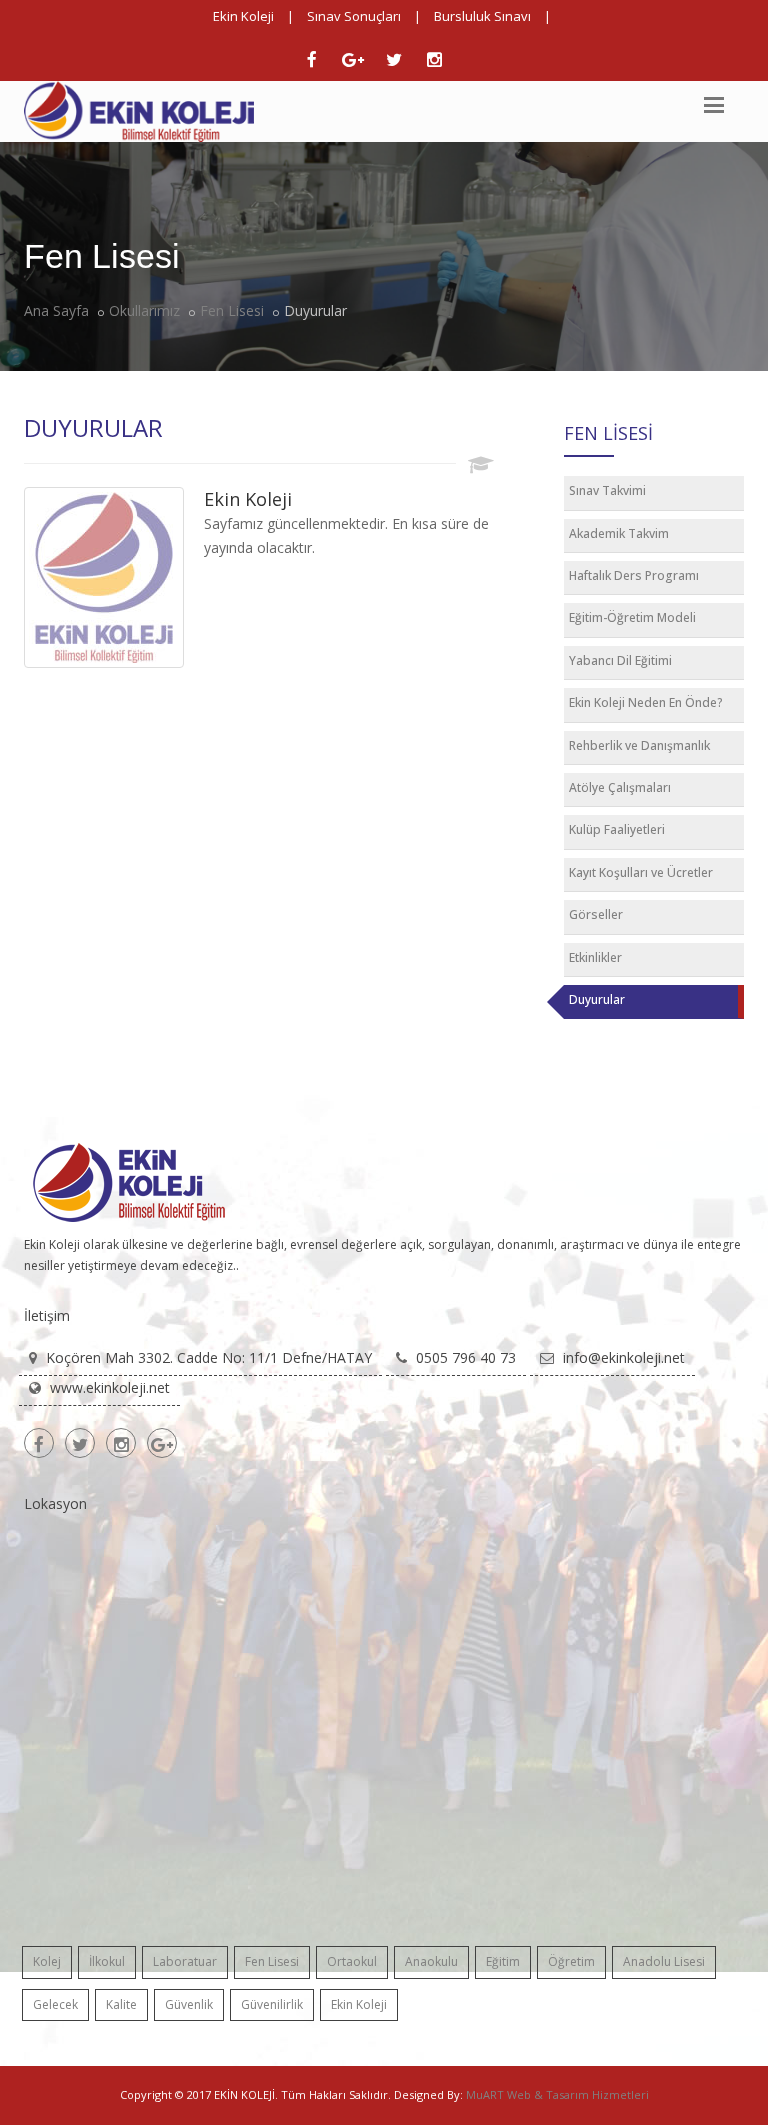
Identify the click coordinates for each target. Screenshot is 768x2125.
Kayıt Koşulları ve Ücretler (641, 872)
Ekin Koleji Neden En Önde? (646, 702)
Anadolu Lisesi (664, 1961)
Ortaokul (352, 1961)
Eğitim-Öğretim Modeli (632, 617)
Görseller (596, 914)
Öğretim (571, 1961)
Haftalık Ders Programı (634, 575)
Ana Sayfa (56, 310)
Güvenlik (189, 2004)
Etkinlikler (595, 957)
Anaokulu (431, 1961)
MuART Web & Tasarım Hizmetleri (557, 2094)
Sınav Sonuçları (354, 16)
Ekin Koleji (243, 16)
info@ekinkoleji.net (624, 1357)
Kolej (47, 1961)
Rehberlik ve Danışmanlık (639, 745)
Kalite (121, 2004)
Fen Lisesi (232, 310)
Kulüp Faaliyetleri (617, 829)
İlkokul (107, 1961)
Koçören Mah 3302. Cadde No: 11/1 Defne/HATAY (209, 1357)
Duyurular (597, 999)
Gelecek (55, 2004)
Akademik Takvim (619, 533)
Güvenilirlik (272, 2004)
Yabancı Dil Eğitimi (620, 660)
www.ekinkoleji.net (110, 1387)
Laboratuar (185, 1961)
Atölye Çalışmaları (620, 787)
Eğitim (503, 1961)
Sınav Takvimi (607, 490)
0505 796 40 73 (466, 1357)
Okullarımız (144, 310)
